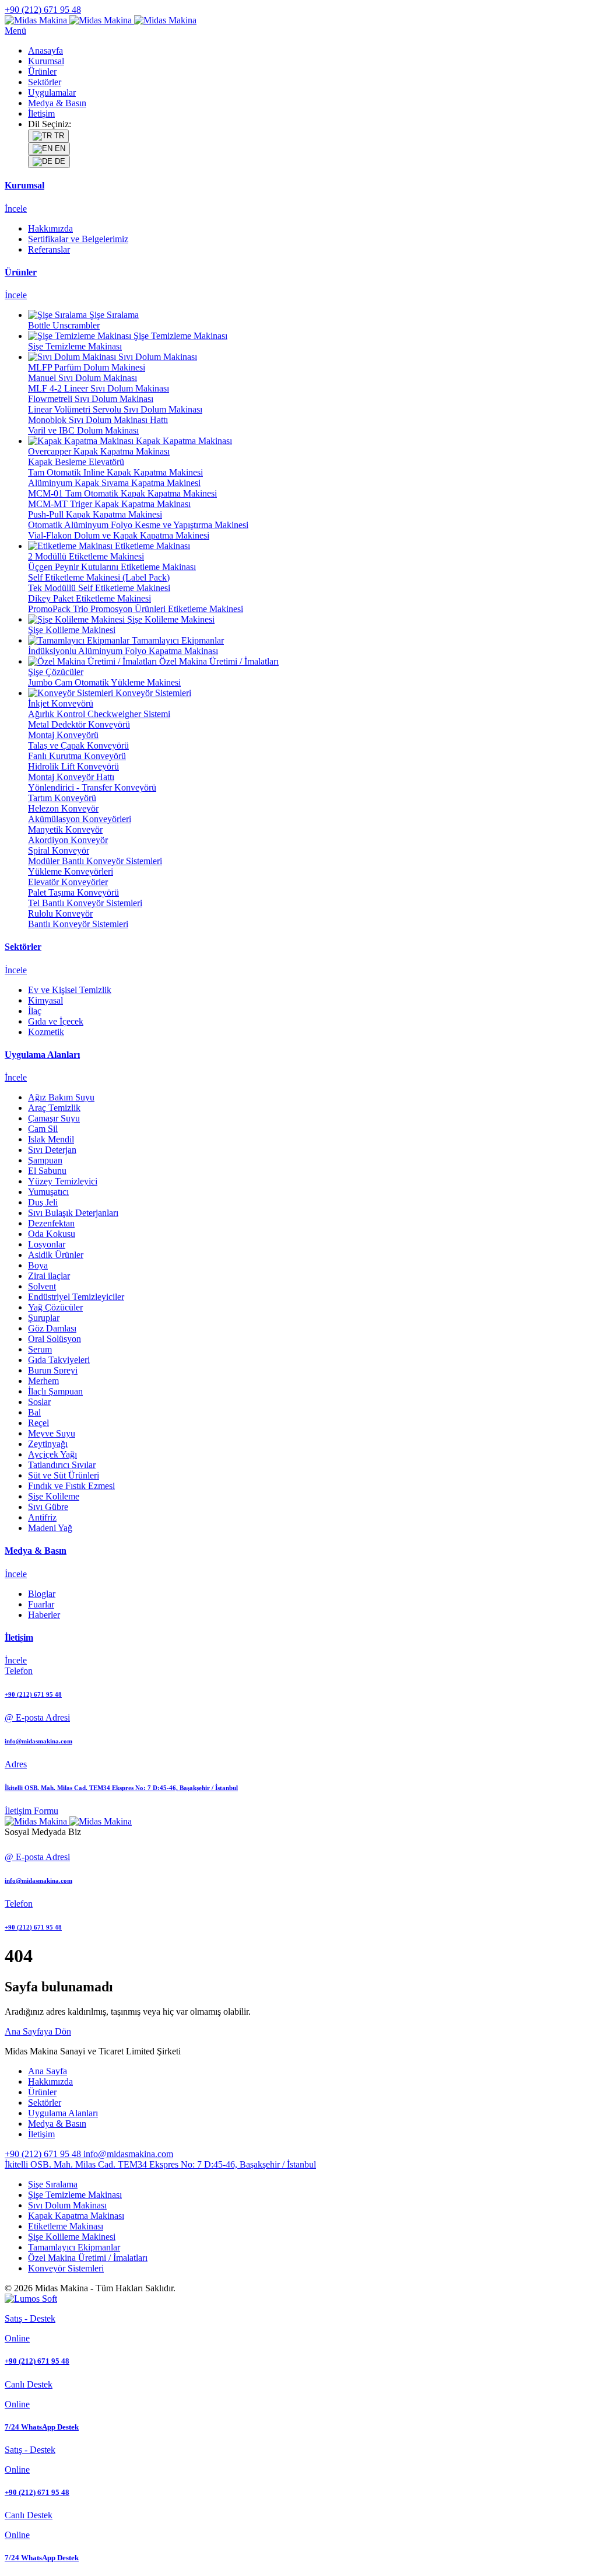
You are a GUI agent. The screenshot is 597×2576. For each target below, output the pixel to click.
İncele (16, 209)
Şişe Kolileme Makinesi (72, 2237)
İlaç (35, 1011)
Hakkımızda (50, 228)
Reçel (38, 1423)
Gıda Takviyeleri (59, 1360)
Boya (38, 1265)
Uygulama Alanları (63, 2113)
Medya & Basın (57, 103)
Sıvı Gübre (48, 1507)
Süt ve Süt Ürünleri (64, 1475)
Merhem (43, 1381)
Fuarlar (41, 1604)
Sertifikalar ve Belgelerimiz (78, 239)
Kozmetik (46, 1032)
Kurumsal (46, 61)
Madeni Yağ (50, 1528)
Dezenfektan (51, 1223)
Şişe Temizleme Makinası (75, 2195)
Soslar (39, 1402)
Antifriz (42, 1517)
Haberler (44, 1615)
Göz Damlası (52, 1328)
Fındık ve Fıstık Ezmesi (71, 1486)
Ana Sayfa (48, 2071)
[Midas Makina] (101, 20)
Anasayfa (45, 50)
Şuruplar (44, 1318)
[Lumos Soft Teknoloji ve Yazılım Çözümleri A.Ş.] (31, 2299)
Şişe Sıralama (53, 2184)
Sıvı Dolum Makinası (67, 2205)
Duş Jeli (43, 1202)
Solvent (42, 1286)
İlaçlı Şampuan (55, 1391)
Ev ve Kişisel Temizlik (70, 990)
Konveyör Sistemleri (66, 2268)
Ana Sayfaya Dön (38, 2031)
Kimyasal (45, 1000)
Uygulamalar (52, 92)
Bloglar (42, 1594)
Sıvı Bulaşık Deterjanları (73, 1213)
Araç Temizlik (54, 1108)
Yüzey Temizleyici (63, 1181)
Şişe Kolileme (54, 1496)
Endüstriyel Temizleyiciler (76, 1297)
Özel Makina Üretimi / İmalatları (88, 2258)
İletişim (41, 113)
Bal (34, 1412)
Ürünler (42, 71)
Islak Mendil (51, 1139)
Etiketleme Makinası (66, 2226)
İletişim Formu (31, 1811)
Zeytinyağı (48, 1444)
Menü (15, 31)
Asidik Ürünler (56, 1255)
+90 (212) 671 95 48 (43, 10)
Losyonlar (47, 1244)
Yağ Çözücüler (55, 1307)
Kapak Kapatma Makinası (76, 2216)
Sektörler (45, 82)
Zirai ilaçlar (49, 1276)
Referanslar (49, 249)
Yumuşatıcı (48, 1192)
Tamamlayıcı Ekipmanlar (74, 2247)
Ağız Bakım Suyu (61, 1097)
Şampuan (45, 1160)
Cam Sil (43, 1129)
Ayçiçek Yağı (52, 1454)
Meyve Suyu (52, 1433)
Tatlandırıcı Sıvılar (62, 1465)
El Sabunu (47, 1171)
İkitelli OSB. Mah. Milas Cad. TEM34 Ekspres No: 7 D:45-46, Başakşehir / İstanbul (160, 2164)
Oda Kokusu (52, 1234)
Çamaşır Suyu (54, 1118)
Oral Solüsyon (55, 1339)
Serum (40, 1349)
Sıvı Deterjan (52, 1150)
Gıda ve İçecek (56, 1021)
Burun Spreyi (53, 1370)
